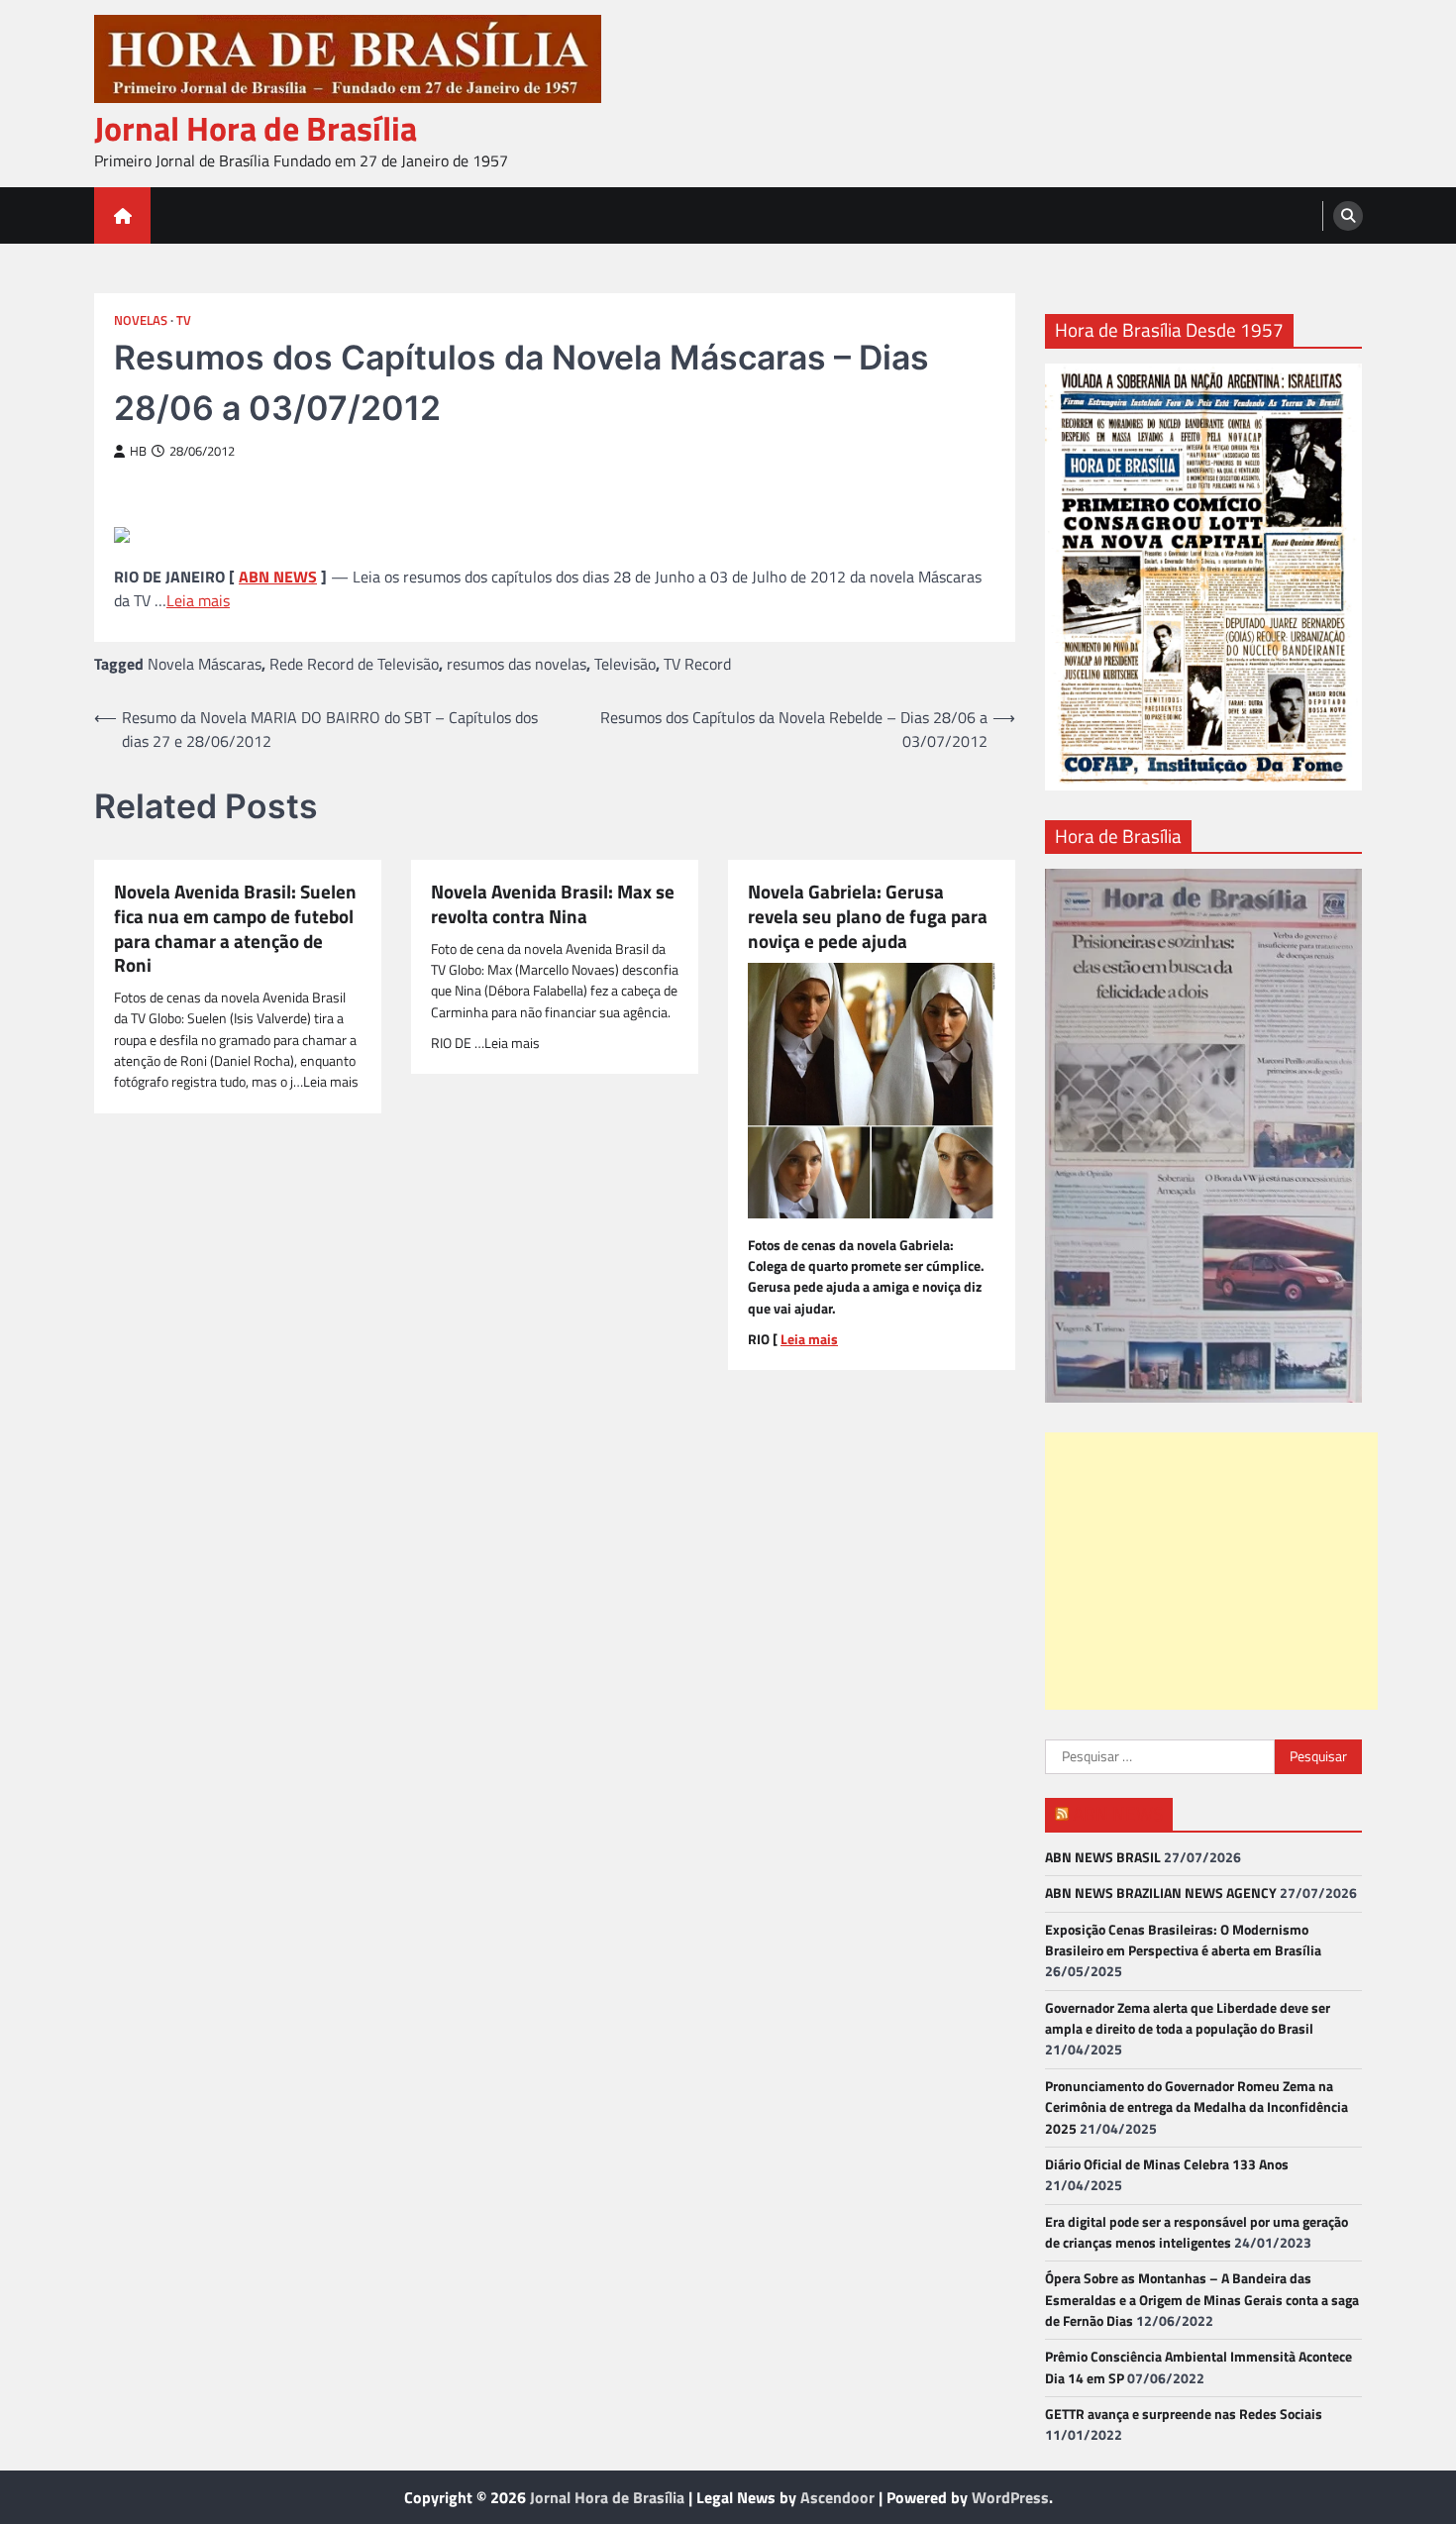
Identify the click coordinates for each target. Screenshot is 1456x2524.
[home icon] (122, 215)
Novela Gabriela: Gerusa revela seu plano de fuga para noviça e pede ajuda (868, 916)
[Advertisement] (1211, 1571)
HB (138, 451)
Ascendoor (837, 2497)
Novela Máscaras (205, 664)
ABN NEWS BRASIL (1103, 1857)
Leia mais (198, 600)
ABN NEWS (278, 577)
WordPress (1010, 2497)
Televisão (625, 664)
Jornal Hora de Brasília (256, 128)
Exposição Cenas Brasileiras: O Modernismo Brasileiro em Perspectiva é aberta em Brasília (1183, 1940)
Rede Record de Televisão (354, 664)
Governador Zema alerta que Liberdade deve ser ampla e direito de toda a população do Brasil (1188, 2018)
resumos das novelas (517, 664)
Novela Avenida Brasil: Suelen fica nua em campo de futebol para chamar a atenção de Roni (235, 929)
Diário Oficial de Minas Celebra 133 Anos (1167, 2164)
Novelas (141, 320)
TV (184, 320)
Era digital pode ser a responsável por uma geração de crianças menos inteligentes (1196, 2232)
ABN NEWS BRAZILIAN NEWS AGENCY (1161, 1893)
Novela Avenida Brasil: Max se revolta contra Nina (553, 904)
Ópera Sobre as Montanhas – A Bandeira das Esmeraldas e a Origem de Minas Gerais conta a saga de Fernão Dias (1202, 2300)
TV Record (697, 664)
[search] (1348, 216)
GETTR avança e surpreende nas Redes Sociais (1184, 2414)
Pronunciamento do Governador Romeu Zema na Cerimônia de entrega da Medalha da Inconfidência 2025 (1196, 2107)
